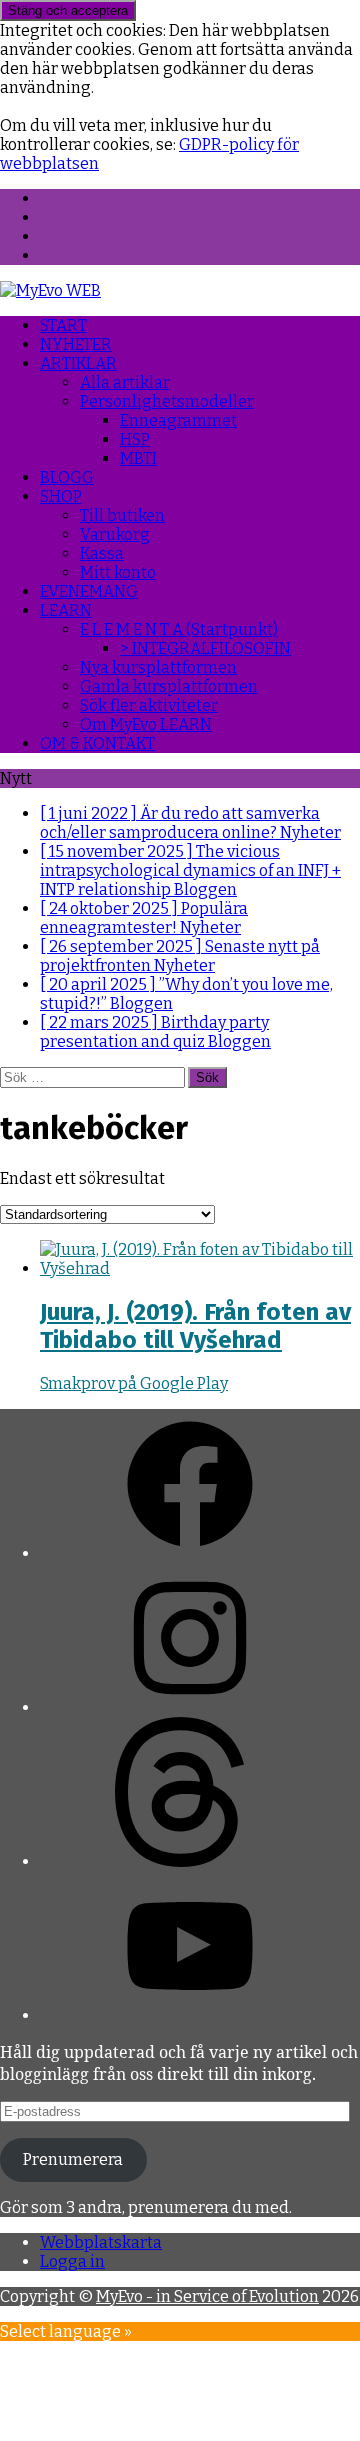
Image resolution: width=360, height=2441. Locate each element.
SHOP (61, 496)
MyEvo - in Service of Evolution (207, 2296)
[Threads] (190, 1861)
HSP (135, 439)
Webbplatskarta (101, 2242)
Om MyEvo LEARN (146, 724)
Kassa (102, 553)
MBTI (138, 458)
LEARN (66, 610)
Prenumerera (73, 2159)
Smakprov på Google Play (134, 1383)
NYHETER (76, 344)
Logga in (72, 2261)
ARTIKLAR (78, 363)
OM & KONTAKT (97, 743)
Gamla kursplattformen (169, 686)
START (63, 325)
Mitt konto (118, 572)
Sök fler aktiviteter (149, 705)
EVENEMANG (89, 591)
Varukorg (115, 534)
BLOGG (67, 477)
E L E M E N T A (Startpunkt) (179, 629)
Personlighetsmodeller (167, 401)
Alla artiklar (125, 382)
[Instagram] (190, 1707)
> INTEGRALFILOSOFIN (205, 648)
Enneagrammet (178, 420)
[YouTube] (190, 2015)
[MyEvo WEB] (50, 290)
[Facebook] (190, 1553)
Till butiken (122, 515)
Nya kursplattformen (158, 667)
